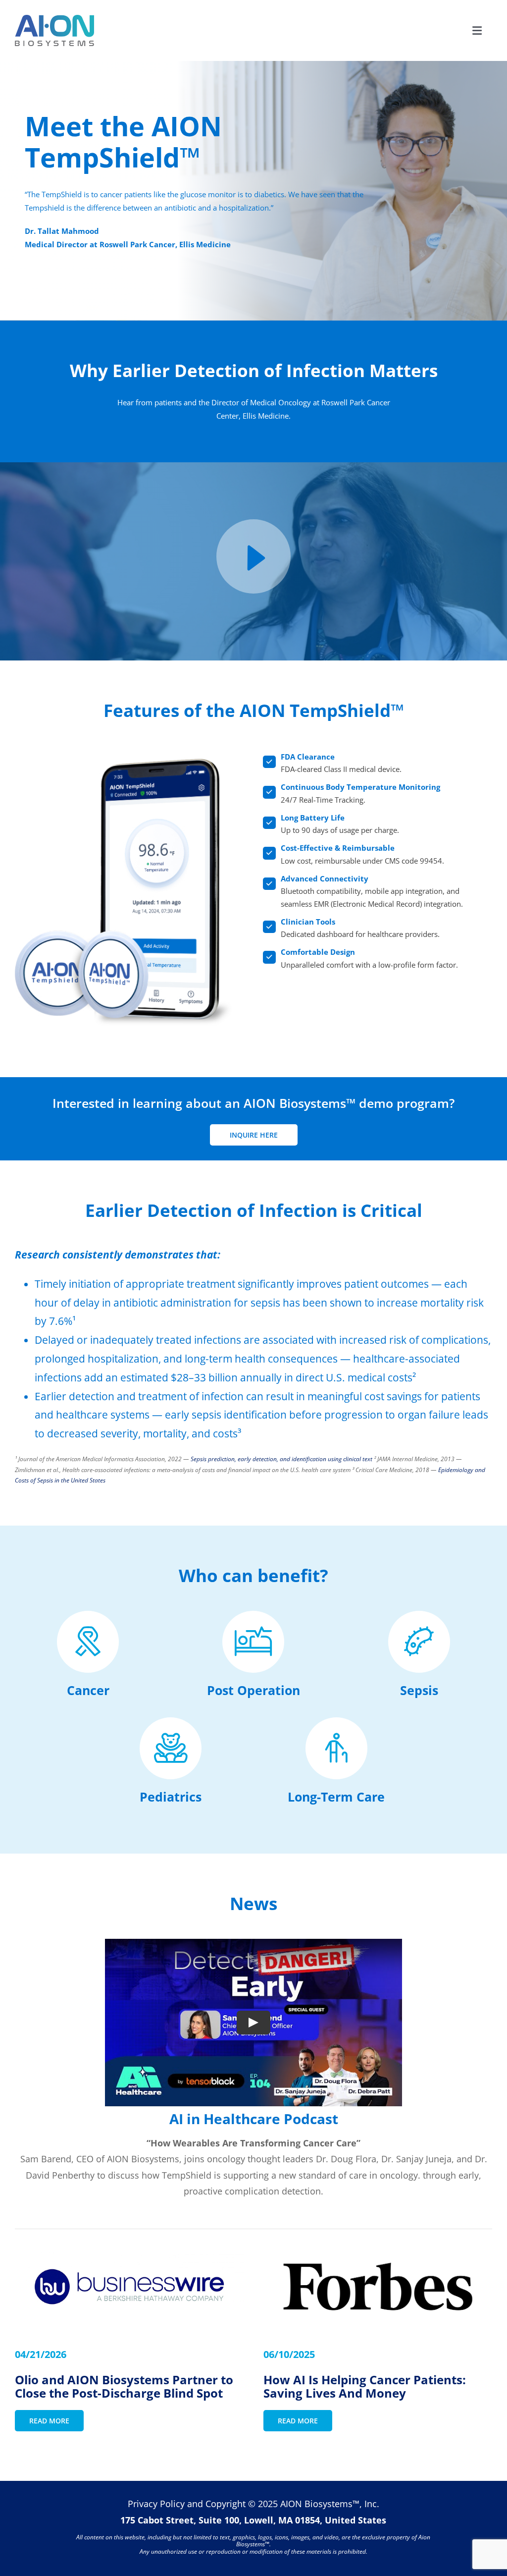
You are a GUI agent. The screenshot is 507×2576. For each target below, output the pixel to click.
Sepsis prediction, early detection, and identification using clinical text (281, 1459)
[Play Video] (253, 2023)
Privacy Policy (156, 2504)
